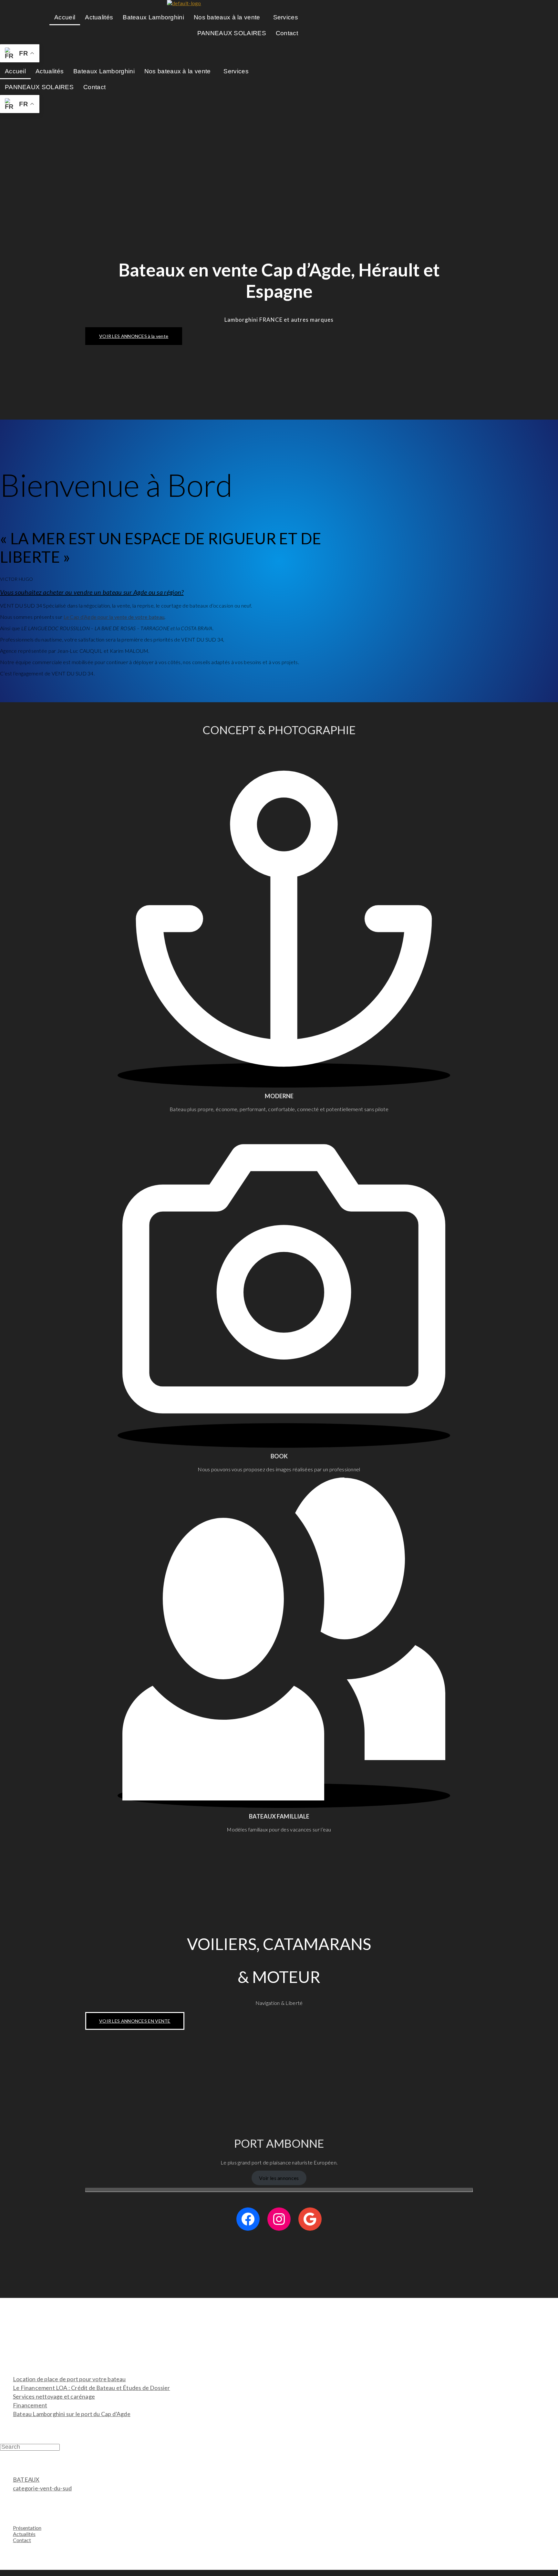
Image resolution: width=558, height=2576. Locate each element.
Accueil (65, 17)
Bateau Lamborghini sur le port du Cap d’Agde (72, 2414)
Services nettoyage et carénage (54, 2396)
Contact (287, 33)
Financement (30, 2405)
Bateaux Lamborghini (153, 17)
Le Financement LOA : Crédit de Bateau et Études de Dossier (92, 2388)
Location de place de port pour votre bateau (69, 2379)
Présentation (27, 2528)
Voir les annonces (279, 2178)
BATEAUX (26, 2479)
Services (286, 17)
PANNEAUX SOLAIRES (232, 33)
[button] (229, 17)
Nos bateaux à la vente (227, 17)
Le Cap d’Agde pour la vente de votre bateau (114, 617)
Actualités (99, 17)
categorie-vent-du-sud (42, 2488)
